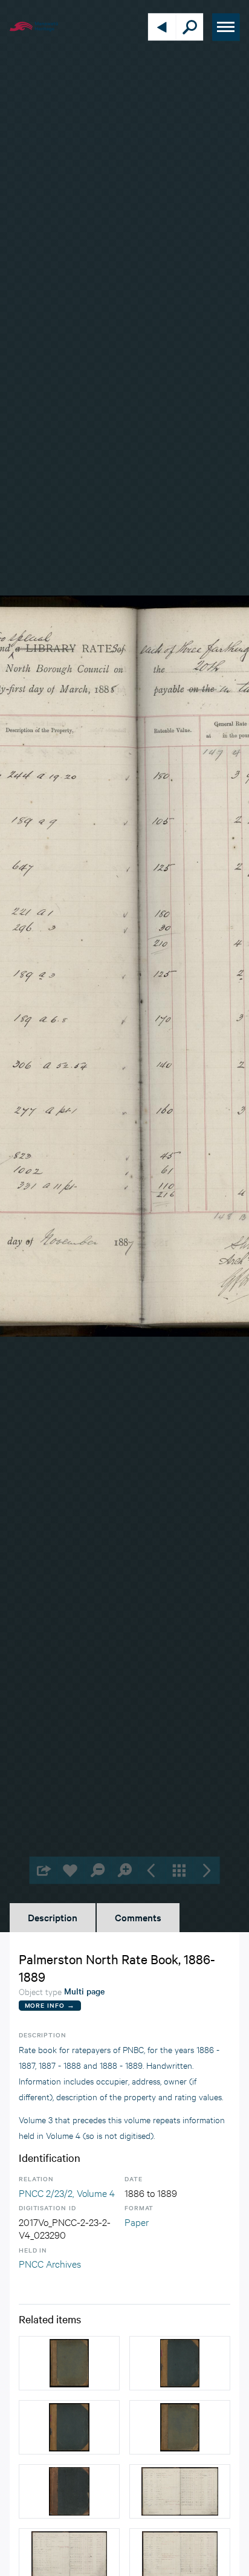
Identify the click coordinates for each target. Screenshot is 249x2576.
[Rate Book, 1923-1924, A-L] (180, 2427)
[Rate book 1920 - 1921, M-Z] (69, 2491)
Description (53, 1917)
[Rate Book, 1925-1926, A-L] (180, 2363)
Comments (138, 1917)
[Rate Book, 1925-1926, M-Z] (69, 2427)
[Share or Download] (43, 1870)
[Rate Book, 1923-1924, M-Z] (69, 2363)
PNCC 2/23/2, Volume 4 (67, 2192)
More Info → (50, 2005)
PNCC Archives (50, 2263)
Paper (137, 2221)
